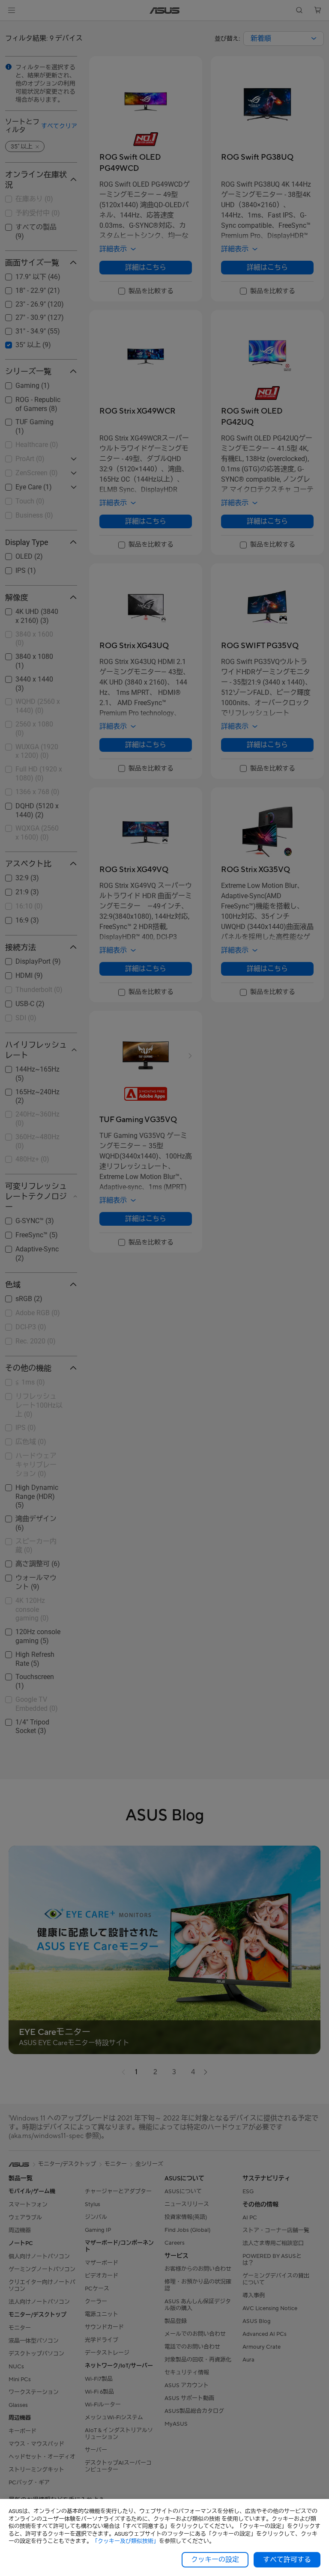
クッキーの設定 (215, 2560)
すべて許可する (287, 2560)
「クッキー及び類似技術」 (126, 2541)
